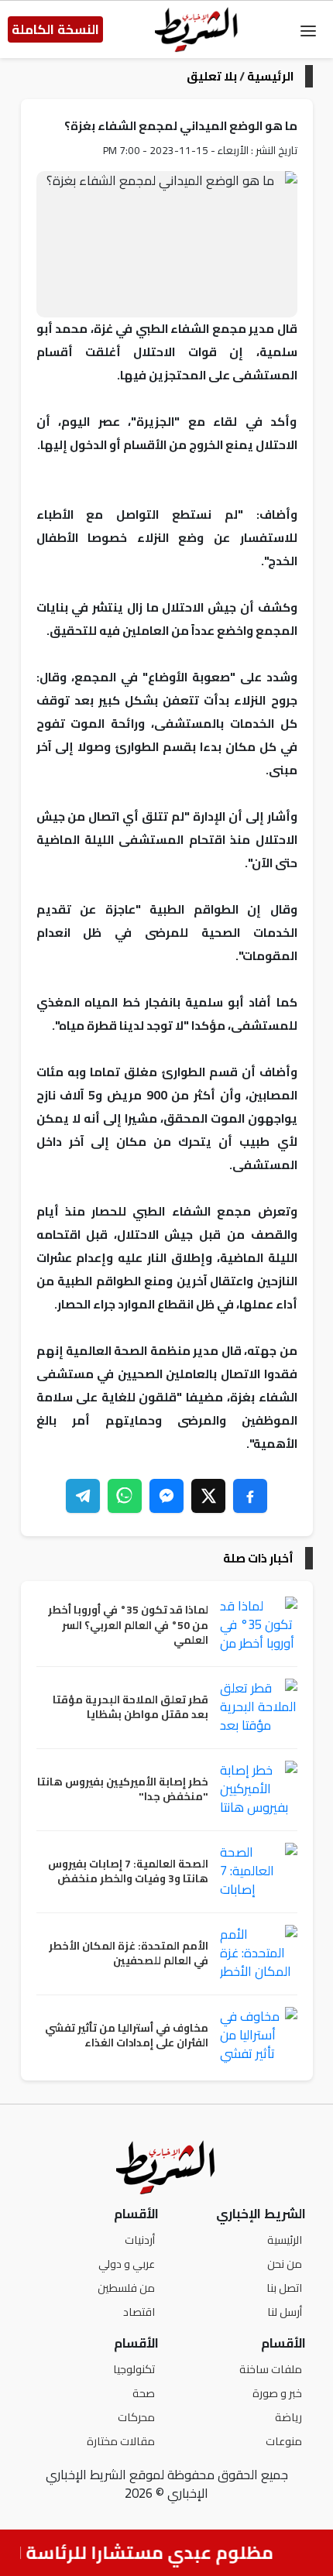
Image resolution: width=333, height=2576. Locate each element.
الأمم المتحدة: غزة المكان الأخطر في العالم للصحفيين (129, 1954)
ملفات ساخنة (271, 2369)
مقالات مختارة (121, 2441)
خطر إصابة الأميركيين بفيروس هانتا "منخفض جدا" (123, 1790)
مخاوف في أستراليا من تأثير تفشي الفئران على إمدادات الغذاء (127, 2036)
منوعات (284, 2441)
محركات (136, 2417)
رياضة (288, 2417)
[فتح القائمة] (308, 29)
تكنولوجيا (134, 2369)
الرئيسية (270, 76)
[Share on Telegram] (83, 1496)
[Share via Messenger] (166, 1496)
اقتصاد (139, 2312)
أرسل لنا (285, 2312)
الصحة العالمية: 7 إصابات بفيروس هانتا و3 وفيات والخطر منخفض (128, 1872)
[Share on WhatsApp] (125, 1496)
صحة (144, 2393)
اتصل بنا (284, 2288)
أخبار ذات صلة (258, 1558)
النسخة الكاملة (55, 29)
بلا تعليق (212, 76)
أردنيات (140, 2240)
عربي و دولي (127, 2264)
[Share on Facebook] (250, 1496)
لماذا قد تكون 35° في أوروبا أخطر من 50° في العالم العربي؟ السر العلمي (128, 1626)
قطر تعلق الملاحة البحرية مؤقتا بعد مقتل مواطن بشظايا (130, 1708)
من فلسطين (126, 2288)
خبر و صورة (277, 2393)
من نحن (285, 2264)
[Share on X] (208, 1496)
